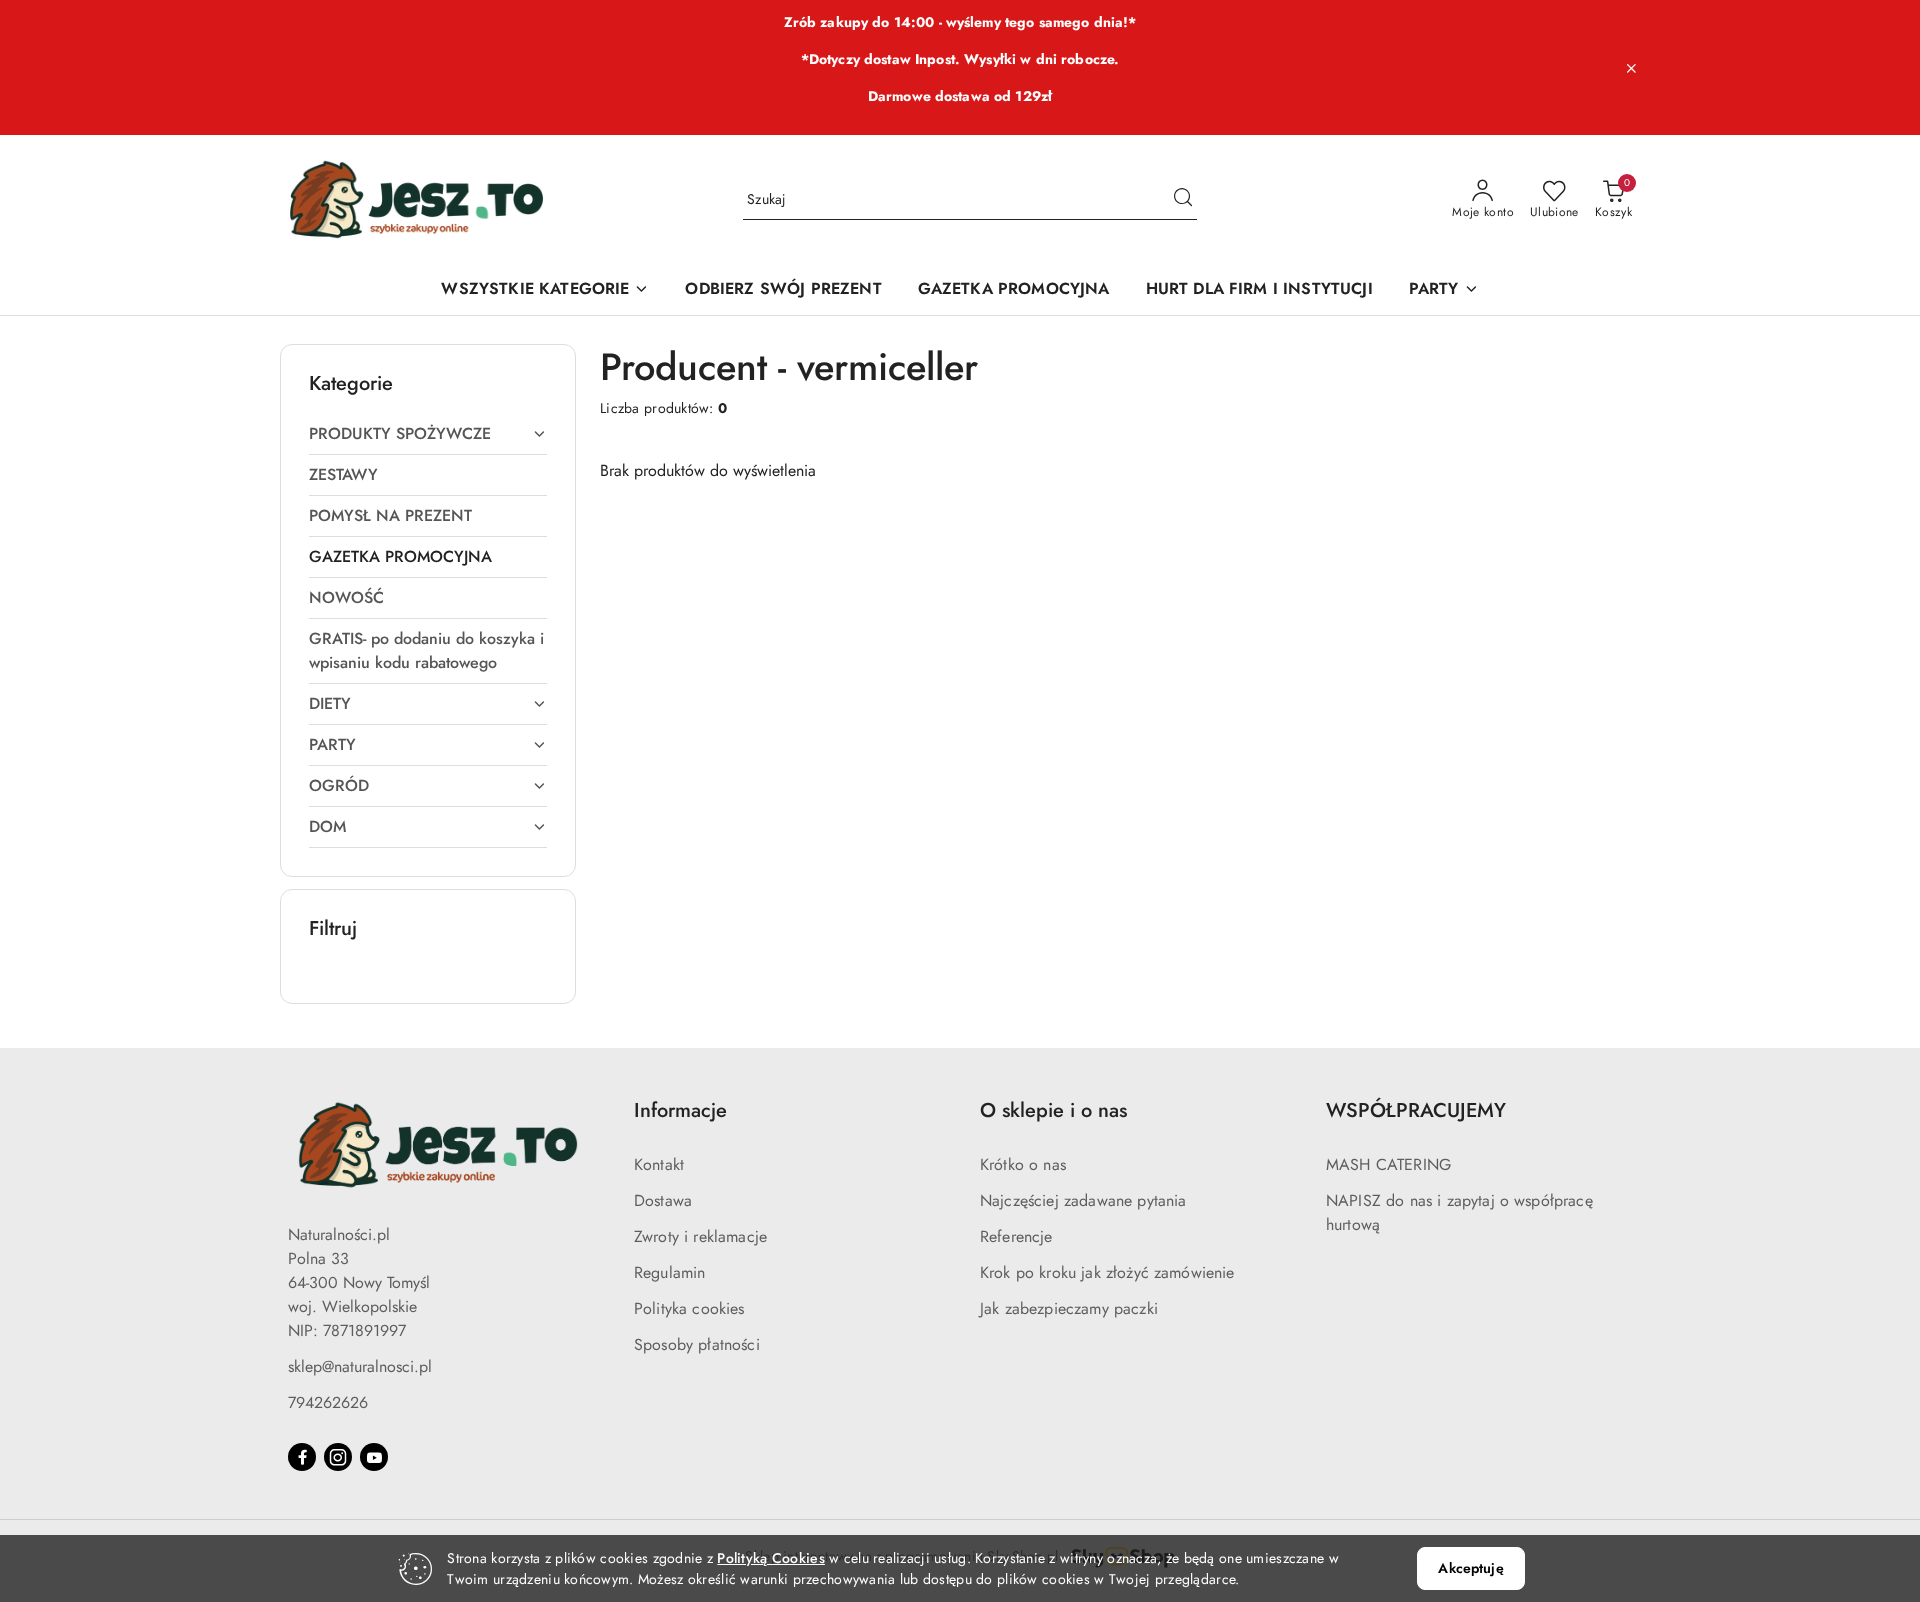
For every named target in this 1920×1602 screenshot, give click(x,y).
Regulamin (669, 1272)
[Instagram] (338, 1457)
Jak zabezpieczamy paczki (1069, 1308)
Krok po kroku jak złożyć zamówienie (1107, 1272)
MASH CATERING (1388, 1164)
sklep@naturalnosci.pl (360, 1366)
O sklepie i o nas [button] (1053, 1110)
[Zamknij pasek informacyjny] (1631, 68)
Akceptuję (1470, 1568)
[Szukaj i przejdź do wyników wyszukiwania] (1183, 200)
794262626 (328, 1402)
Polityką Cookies (770, 1558)
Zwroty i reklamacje (700, 1236)
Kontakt (659, 1164)
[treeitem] (428, 434)
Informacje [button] (680, 1110)
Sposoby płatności (697, 1344)
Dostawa (663, 1200)
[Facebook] (302, 1457)
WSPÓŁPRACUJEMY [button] (1416, 1110)
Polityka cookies (689, 1308)
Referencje (1016, 1236)
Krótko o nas (1023, 1164)
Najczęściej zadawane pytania (1083, 1200)
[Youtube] (374, 1457)
